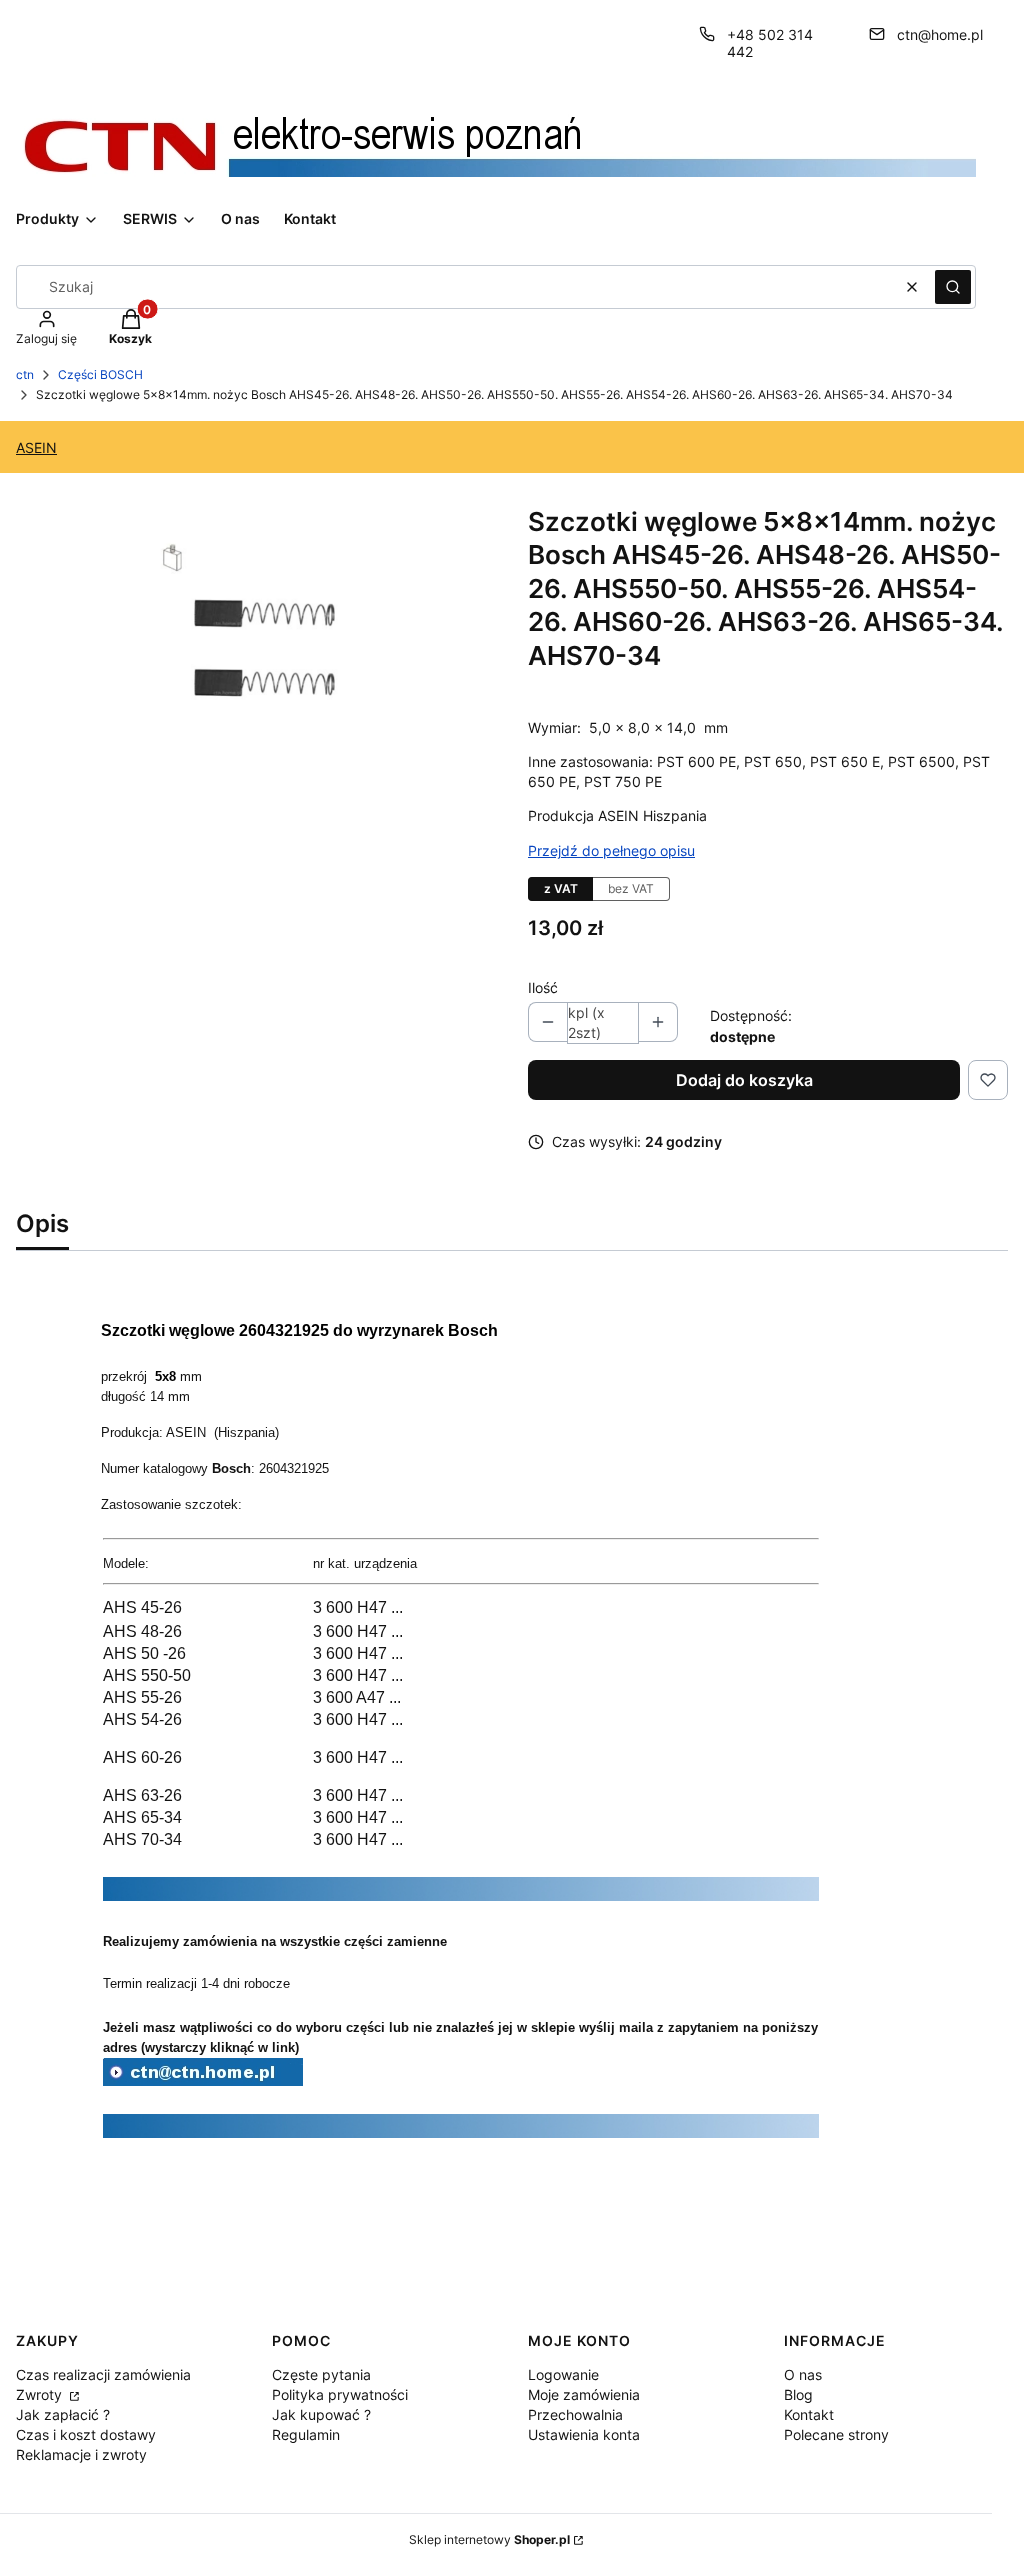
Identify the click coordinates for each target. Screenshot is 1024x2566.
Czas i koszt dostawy (86, 2434)
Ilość (543, 987)
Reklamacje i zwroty (81, 2454)
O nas (803, 2374)
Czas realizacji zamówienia (103, 2374)
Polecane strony (836, 2434)
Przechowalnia (575, 2414)
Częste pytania (321, 2374)
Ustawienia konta (584, 2434)
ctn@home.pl (940, 34)
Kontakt (809, 2414)
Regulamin (306, 2434)
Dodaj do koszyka (744, 1080)
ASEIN (36, 447)
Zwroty (41, 2394)
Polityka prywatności (340, 2394)
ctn (25, 374)
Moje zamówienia (584, 2394)
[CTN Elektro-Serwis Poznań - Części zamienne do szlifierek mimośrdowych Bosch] (203, 2080)
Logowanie (563, 2374)
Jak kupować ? (321, 2414)
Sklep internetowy (489, 2539)
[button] (953, 287)
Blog (798, 2394)
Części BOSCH (100, 374)
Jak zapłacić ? (63, 2414)
